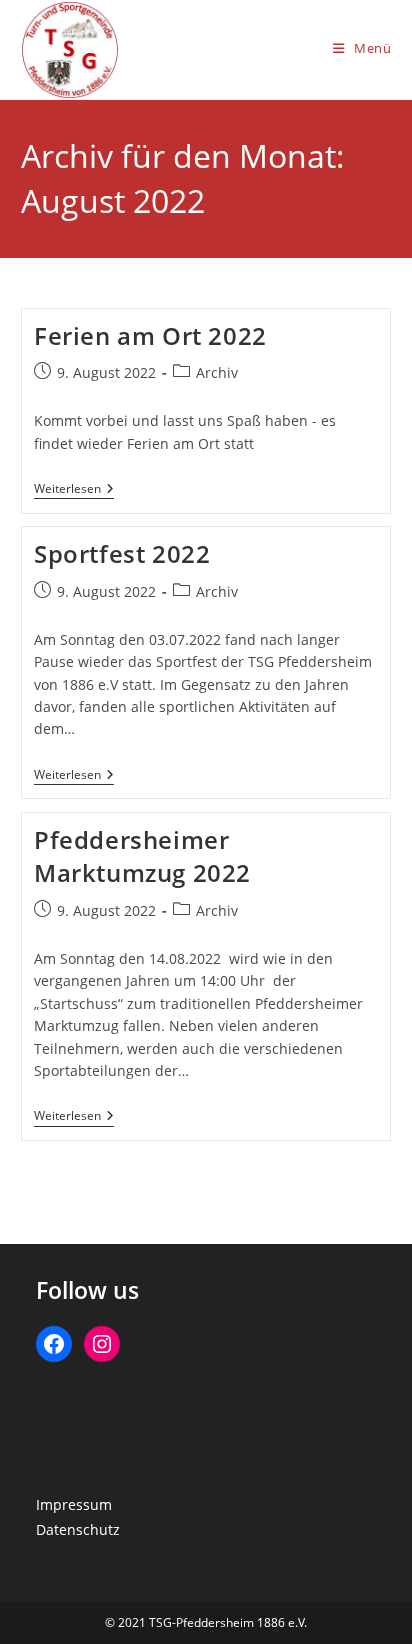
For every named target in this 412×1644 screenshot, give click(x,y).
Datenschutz (78, 1529)
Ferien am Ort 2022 (150, 335)
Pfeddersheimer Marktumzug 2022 (142, 856)
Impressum (74, 1504)
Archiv (217, 372)
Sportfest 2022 (122, 553)
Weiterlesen (74, 490)
